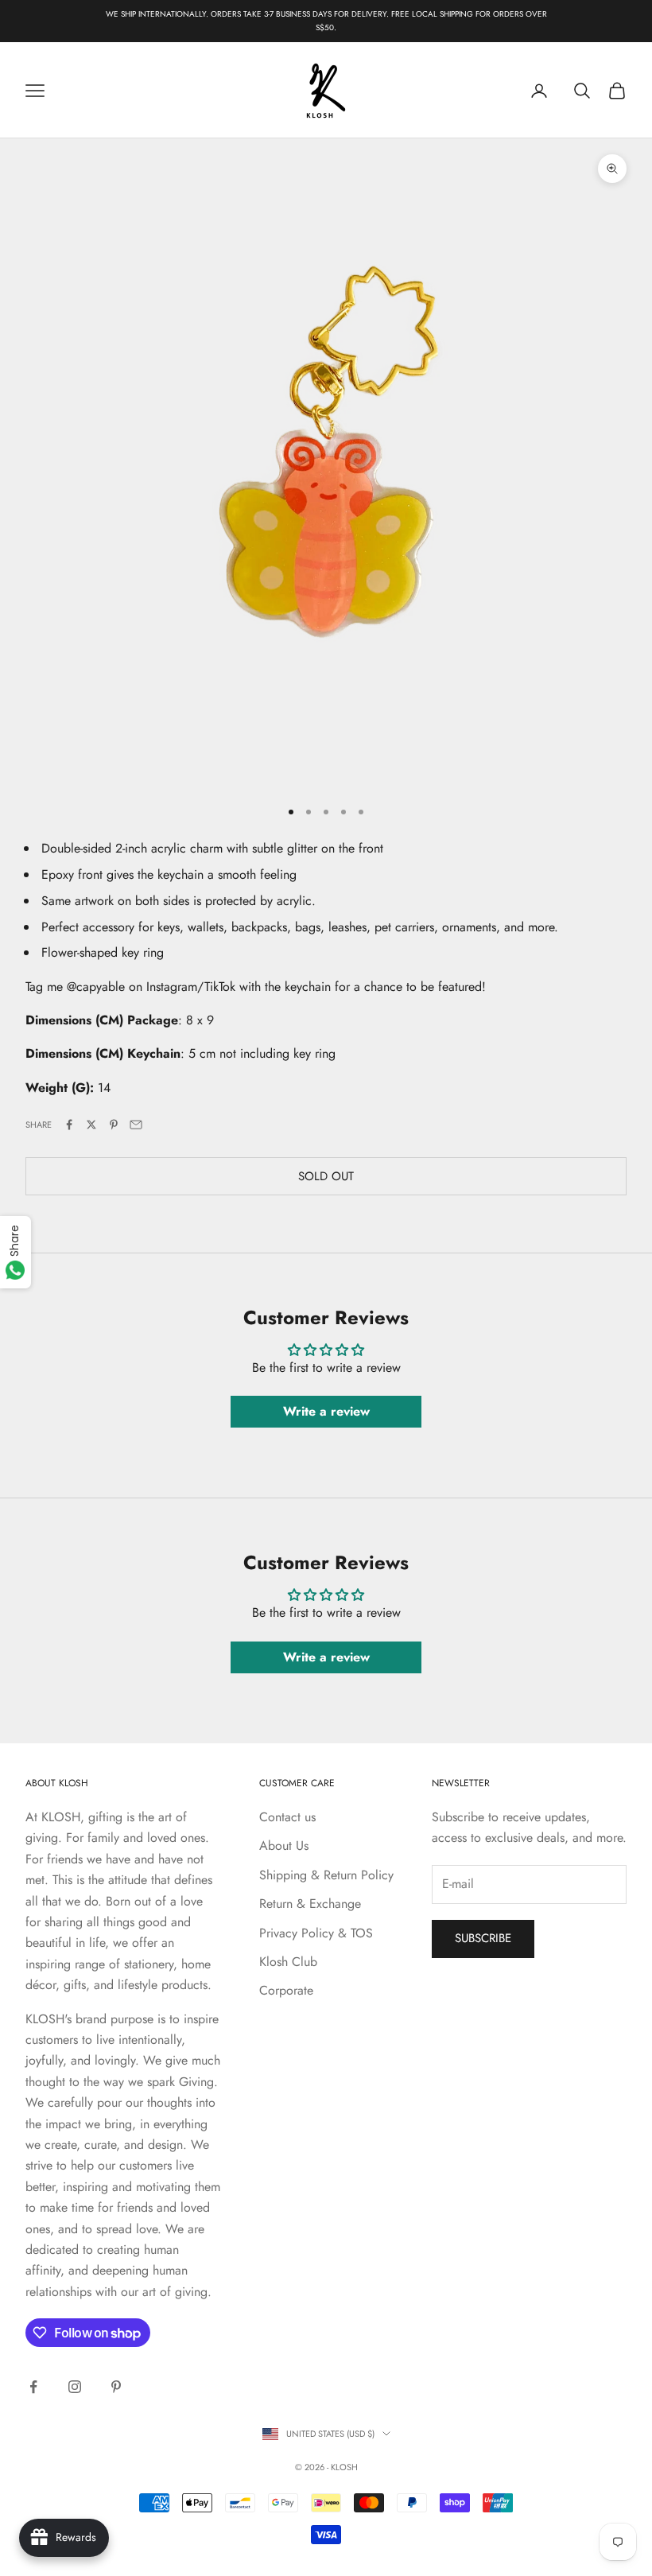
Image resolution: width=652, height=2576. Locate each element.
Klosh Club (288, 1962)
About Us (284, 1846)
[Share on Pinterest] (114, 1125)
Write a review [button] (326, 1411)
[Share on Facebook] (69, 1125)
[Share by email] (136, 1125)
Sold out (326, 1176)
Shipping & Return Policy (326, 1875)
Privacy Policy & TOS (316, 1933)
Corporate (286, 1990)
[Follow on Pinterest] (116, 2387)
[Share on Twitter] (91, 1125)
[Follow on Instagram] (75, 2387)
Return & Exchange (310, 1904)
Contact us (287, 1817)
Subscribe (483, 1938)
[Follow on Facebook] (33, 2387)
